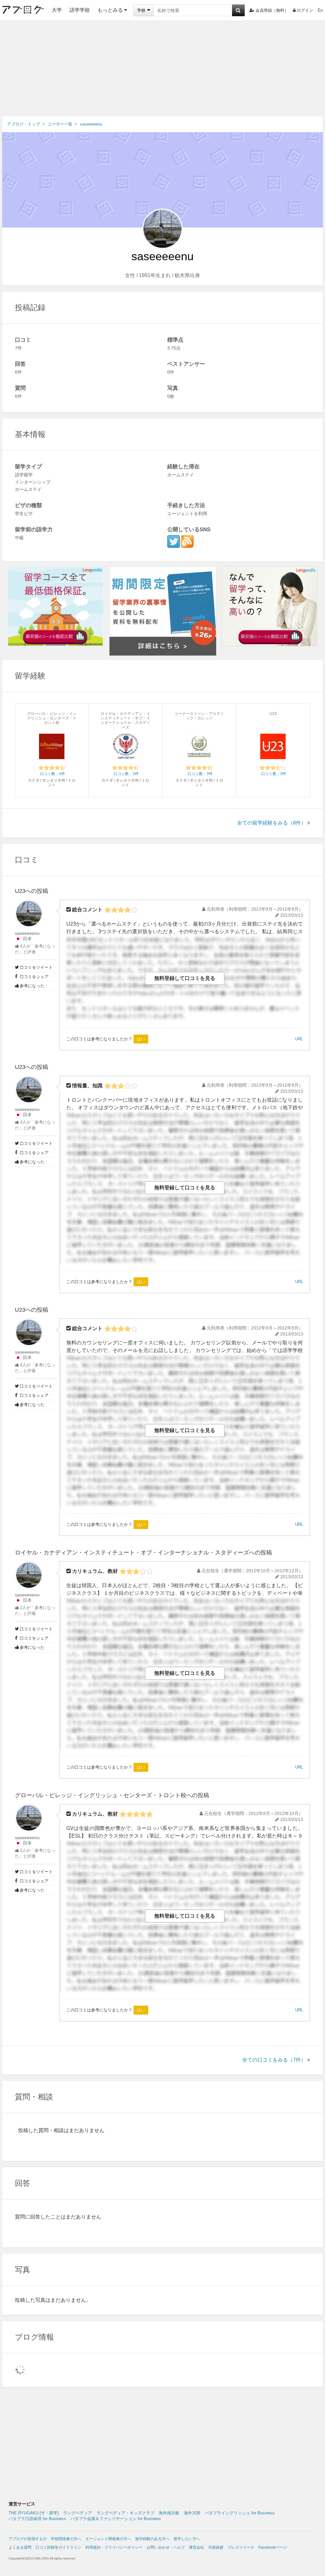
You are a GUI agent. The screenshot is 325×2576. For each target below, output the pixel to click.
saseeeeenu (27, 933)
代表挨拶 (216, 2547)
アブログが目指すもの (28, 2539)
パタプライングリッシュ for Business (240, 2513)
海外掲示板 (169, 2513)
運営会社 (196, 2547)
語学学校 (80, 10)
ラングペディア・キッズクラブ (125, 2513)
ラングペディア (78, 2513)
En (320, 10)
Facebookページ (273, 2547)
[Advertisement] (162, 69)
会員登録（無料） (272, 10)
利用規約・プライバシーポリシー (114, 2547)
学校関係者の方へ (66, 2539)
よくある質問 (20, 2547)
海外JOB (192, 2513)
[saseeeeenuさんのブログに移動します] (187, 541)
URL (299, 1039)
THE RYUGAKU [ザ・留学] (34, 2513)
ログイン (305, 10)
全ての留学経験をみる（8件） (272, 823)
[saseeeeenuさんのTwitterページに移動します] (174, 541)
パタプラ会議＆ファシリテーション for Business (116, 2519)
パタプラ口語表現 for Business (37, 2519)
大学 (57, 10)
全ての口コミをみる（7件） (274, 2060)
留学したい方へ (187, 2539)
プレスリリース (241, 2547)
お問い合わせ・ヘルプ (166, 2547)
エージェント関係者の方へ (108, 2539)
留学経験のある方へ (152, 2539)
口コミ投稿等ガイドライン (58, 2547)
